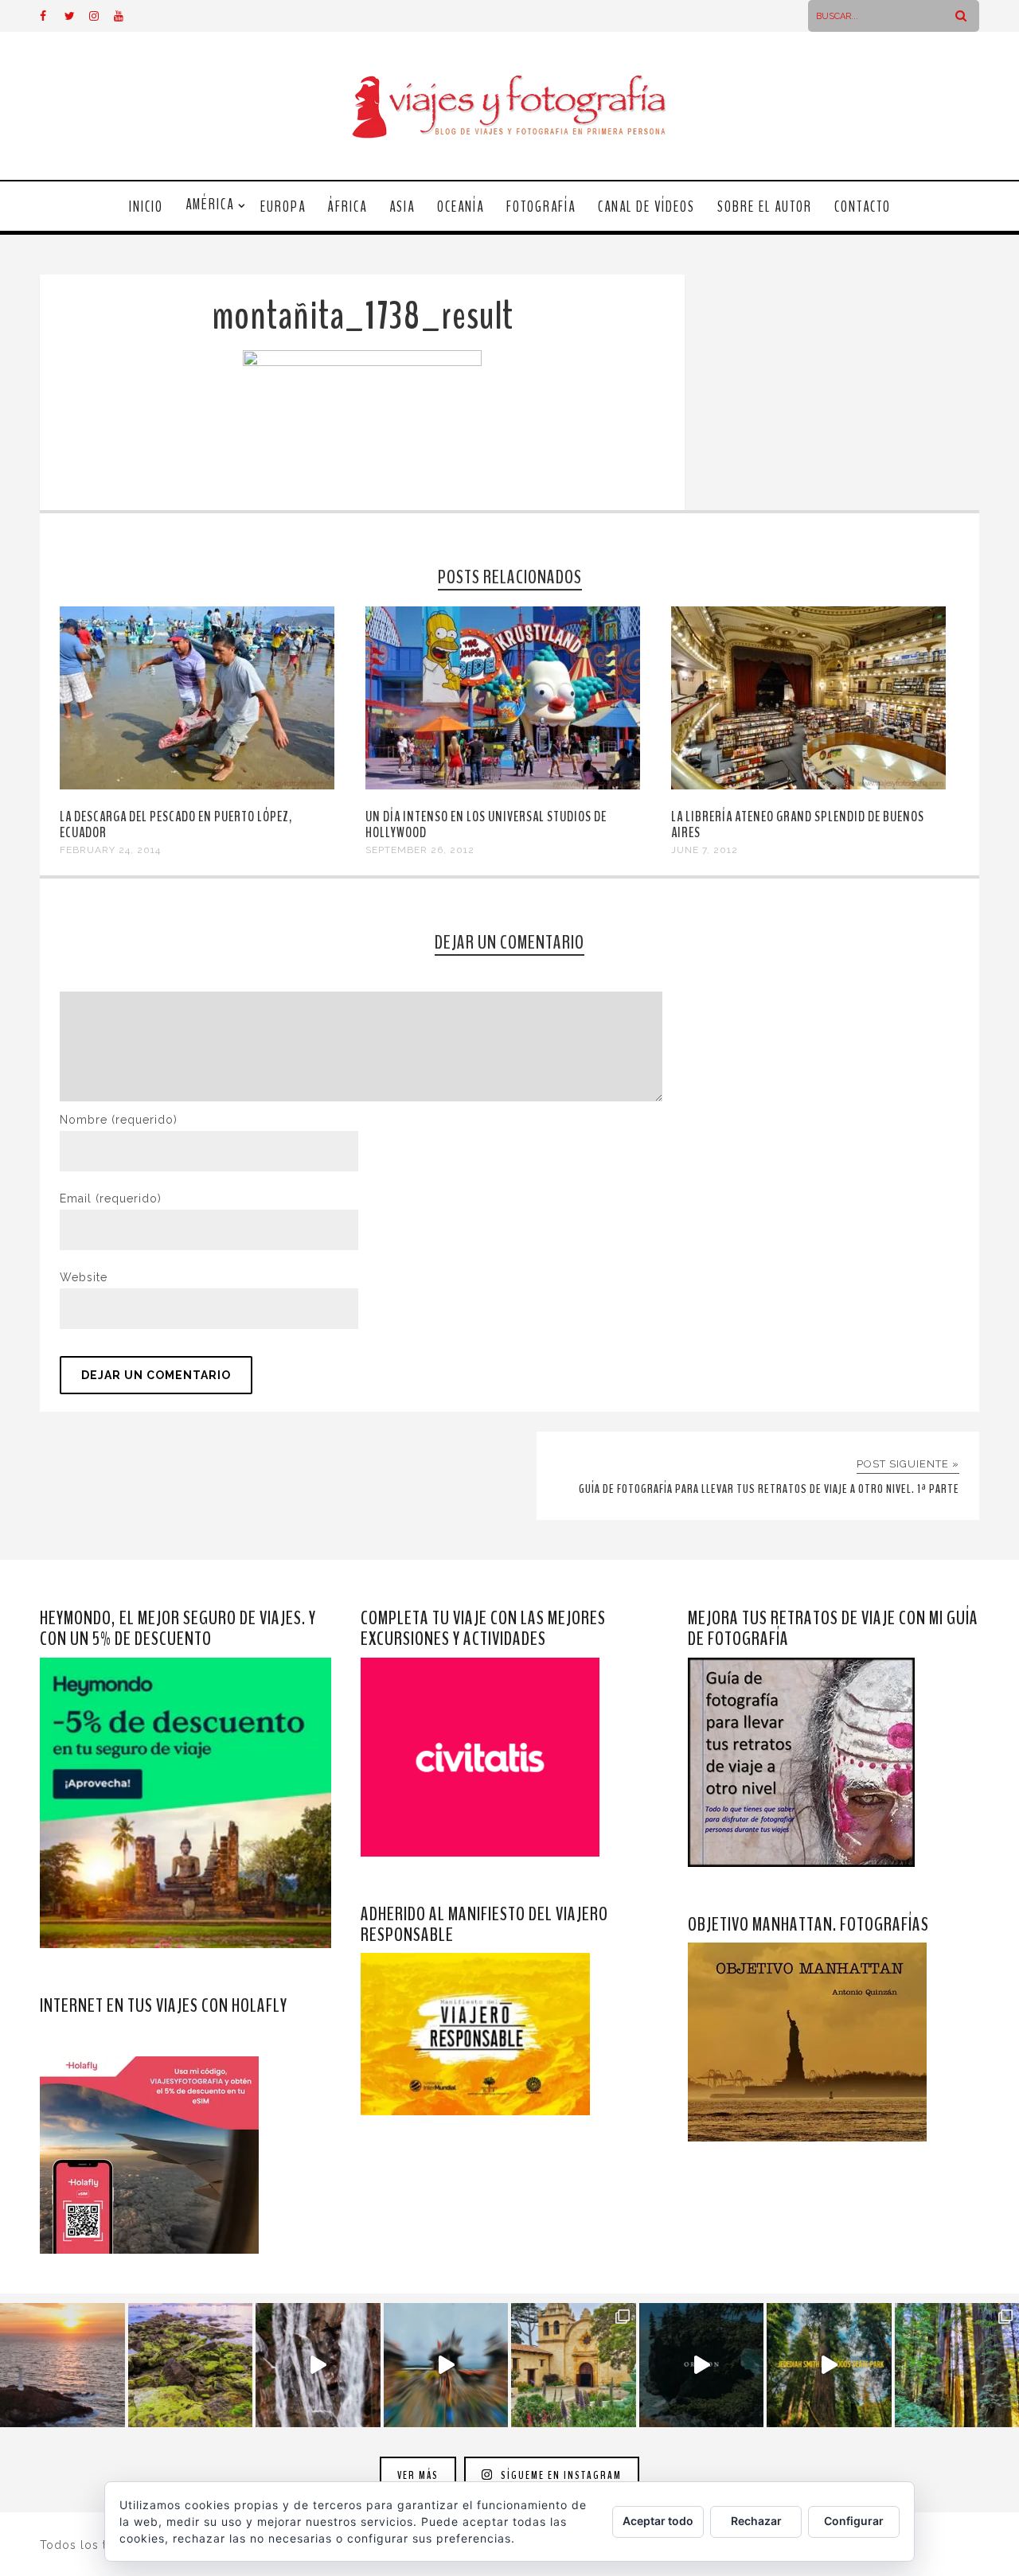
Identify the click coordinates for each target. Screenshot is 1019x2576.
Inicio (146, 207)
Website (84, 1277)
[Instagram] (101, 16)
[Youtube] (126, 16)
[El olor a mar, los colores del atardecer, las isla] (191, 2366)
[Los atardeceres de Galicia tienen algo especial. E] (62, 2366)
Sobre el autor (765, 207)
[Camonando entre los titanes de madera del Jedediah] (829, 2366)
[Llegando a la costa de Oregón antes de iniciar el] (702, 2366)
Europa (283, 207)
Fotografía (541, 207)
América (210, 205)
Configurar (854, 2521)
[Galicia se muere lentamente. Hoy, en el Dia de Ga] (318, 2366)
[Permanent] (197, 785)
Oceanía (461, 207)
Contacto (863, 207)
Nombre (119, 1120)
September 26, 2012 (420, 850)
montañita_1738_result (363, 316)
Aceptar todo (658, 2521)
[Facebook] (52, 16)
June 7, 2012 (705, 850)
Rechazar (756, 2521)
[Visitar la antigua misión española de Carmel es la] (574, 2366)
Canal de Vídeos (646, 207)
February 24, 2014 (110, 850)
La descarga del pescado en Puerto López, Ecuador (176, 824)
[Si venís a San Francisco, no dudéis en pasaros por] (446, 2366)
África (347, 207)
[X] (76, 16)
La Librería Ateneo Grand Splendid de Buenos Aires (798, 824)
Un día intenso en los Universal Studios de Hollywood (486, 824)
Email (111, 1198)
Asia (402, 207)
